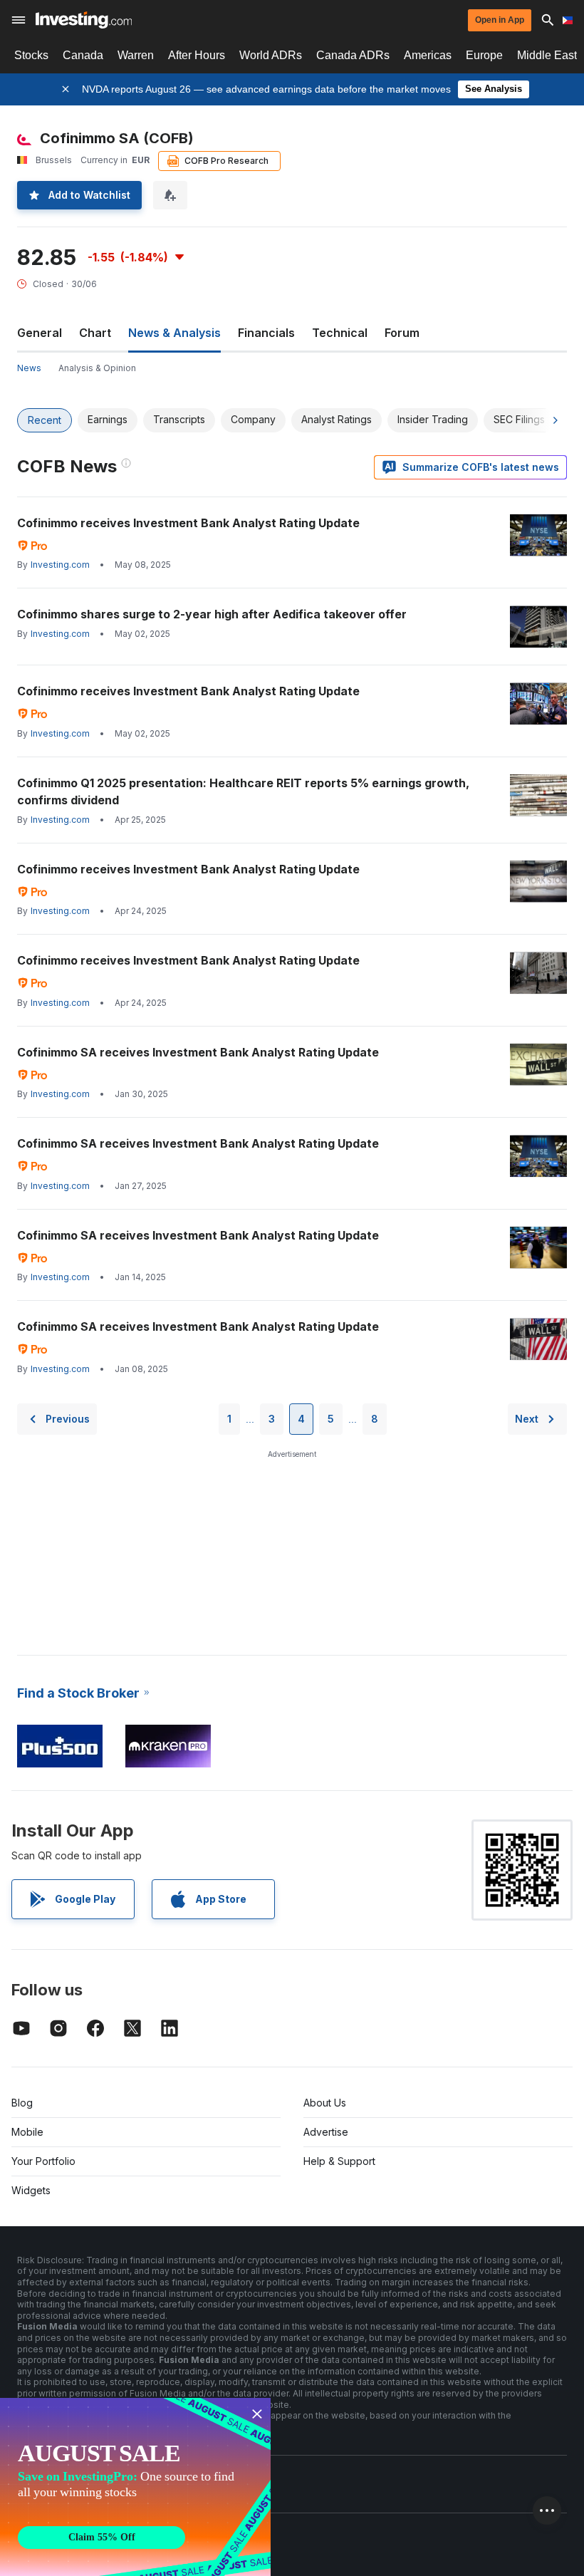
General (40, 333)
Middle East (547, 55)
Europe (484, 55)
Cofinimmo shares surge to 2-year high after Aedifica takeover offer (212, 614)
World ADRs (271, 55)
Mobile (27, 2132)
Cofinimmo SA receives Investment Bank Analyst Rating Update (198, 1052)
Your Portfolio (43, 2161)
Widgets (31, 2190)
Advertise (326, 2132)
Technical (340, 333)
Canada (83, 55)
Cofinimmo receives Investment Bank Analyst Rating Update (188, 523)
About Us (325, 2103)
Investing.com (60, 565)
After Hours (197, 55)
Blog (22, 2103)
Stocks (31, 55)
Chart (95, 333)
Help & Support (339, 2161)
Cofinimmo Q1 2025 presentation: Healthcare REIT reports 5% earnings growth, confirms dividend (243, 791)
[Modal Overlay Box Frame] (135, 2487)
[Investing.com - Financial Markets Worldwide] (84, 20)
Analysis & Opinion (97, 368)
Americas (428, 55)
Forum (402, 333)
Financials (266, 333)
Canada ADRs (353, 55)
